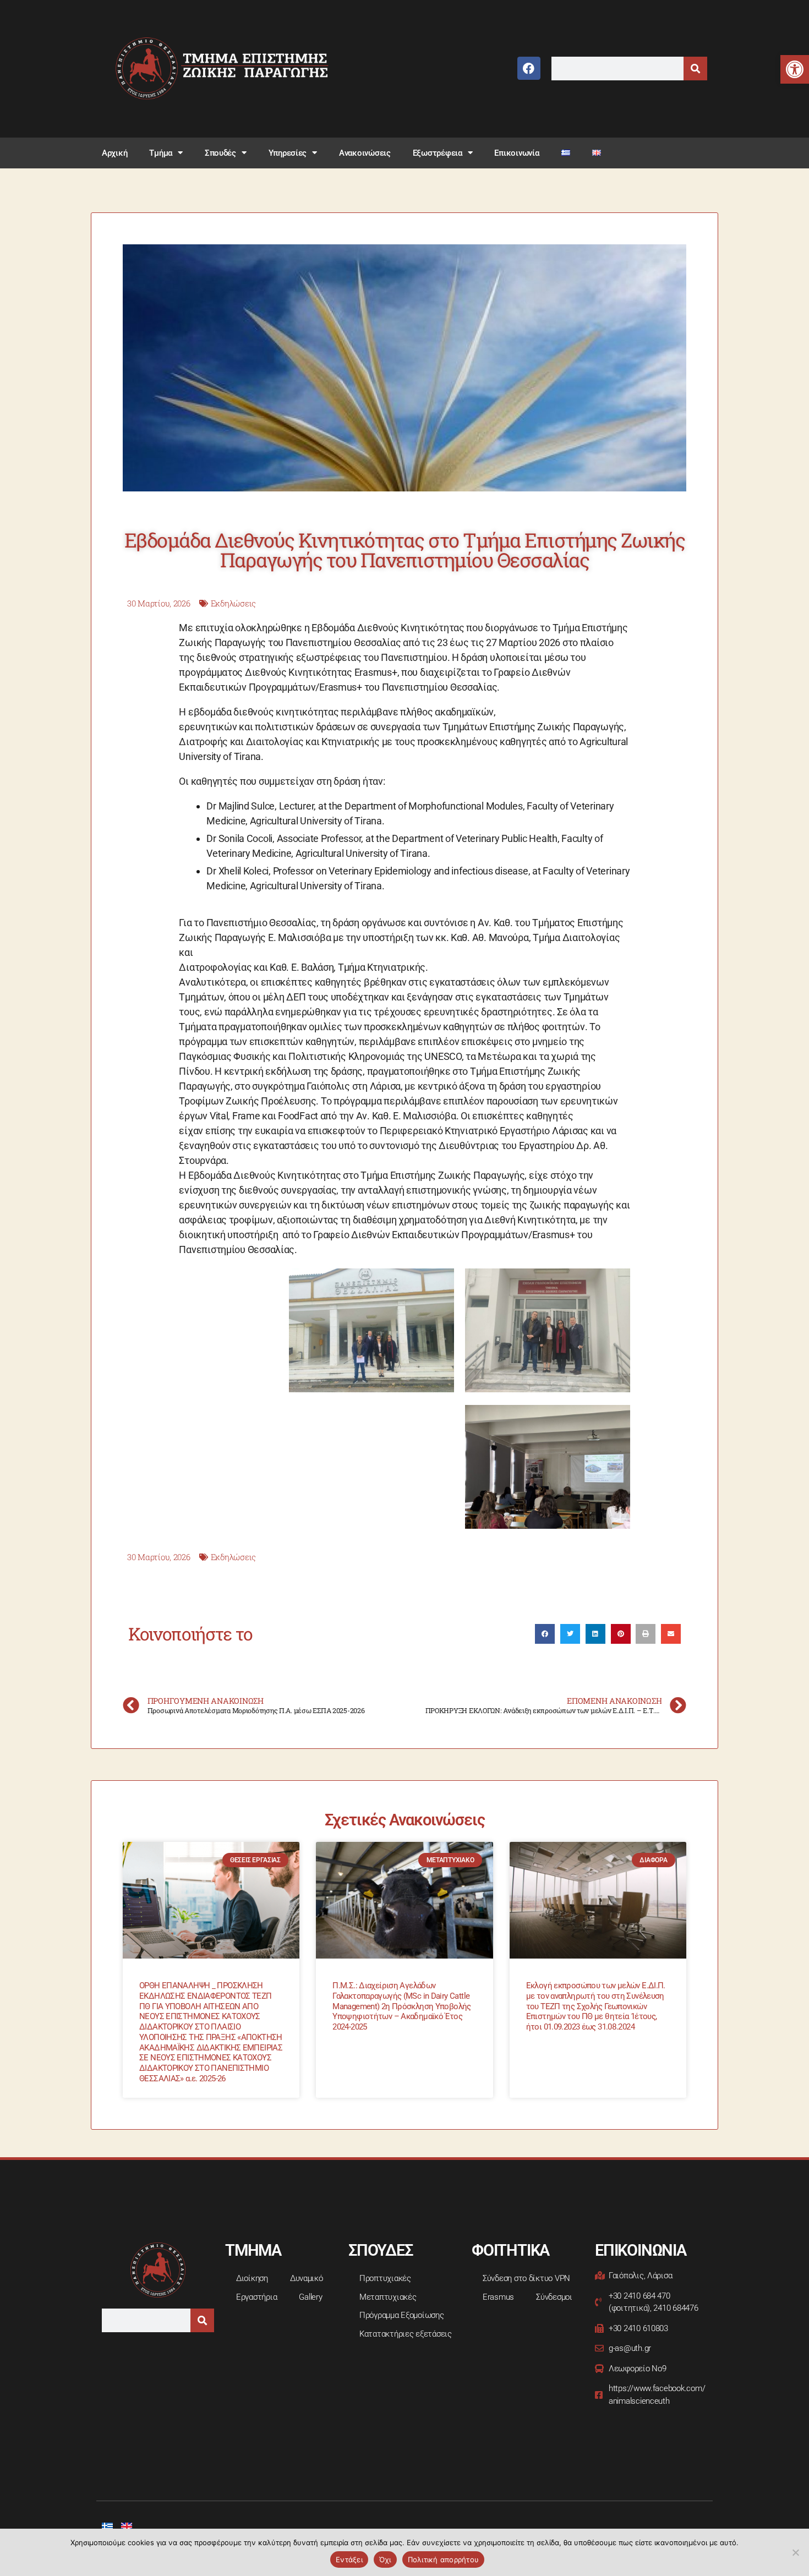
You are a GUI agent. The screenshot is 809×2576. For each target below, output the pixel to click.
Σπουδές (220, 153)
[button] (795, 69)
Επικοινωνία (516, 153)
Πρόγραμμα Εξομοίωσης (402, 2315)
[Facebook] (529, 68)
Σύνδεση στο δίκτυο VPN (526, 2278)
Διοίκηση (252, 2278)
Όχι (385, 2559)
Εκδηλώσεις (233, 603)
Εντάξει (349, 2559)
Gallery (310, 2297)
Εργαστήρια (256, 2297)
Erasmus (498, 2297)
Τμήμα (161, 153)
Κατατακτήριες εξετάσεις (406, 2334)
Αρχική (114, 153)
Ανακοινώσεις (365, 153)
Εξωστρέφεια (438, 153)
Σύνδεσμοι (554, 2297)
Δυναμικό (307, 2278)
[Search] (695, 69)
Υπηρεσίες (288, 153)
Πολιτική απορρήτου (444, 2559)
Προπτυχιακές (385, 2278)
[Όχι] (795, 2552)
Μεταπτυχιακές (388, 2297)
